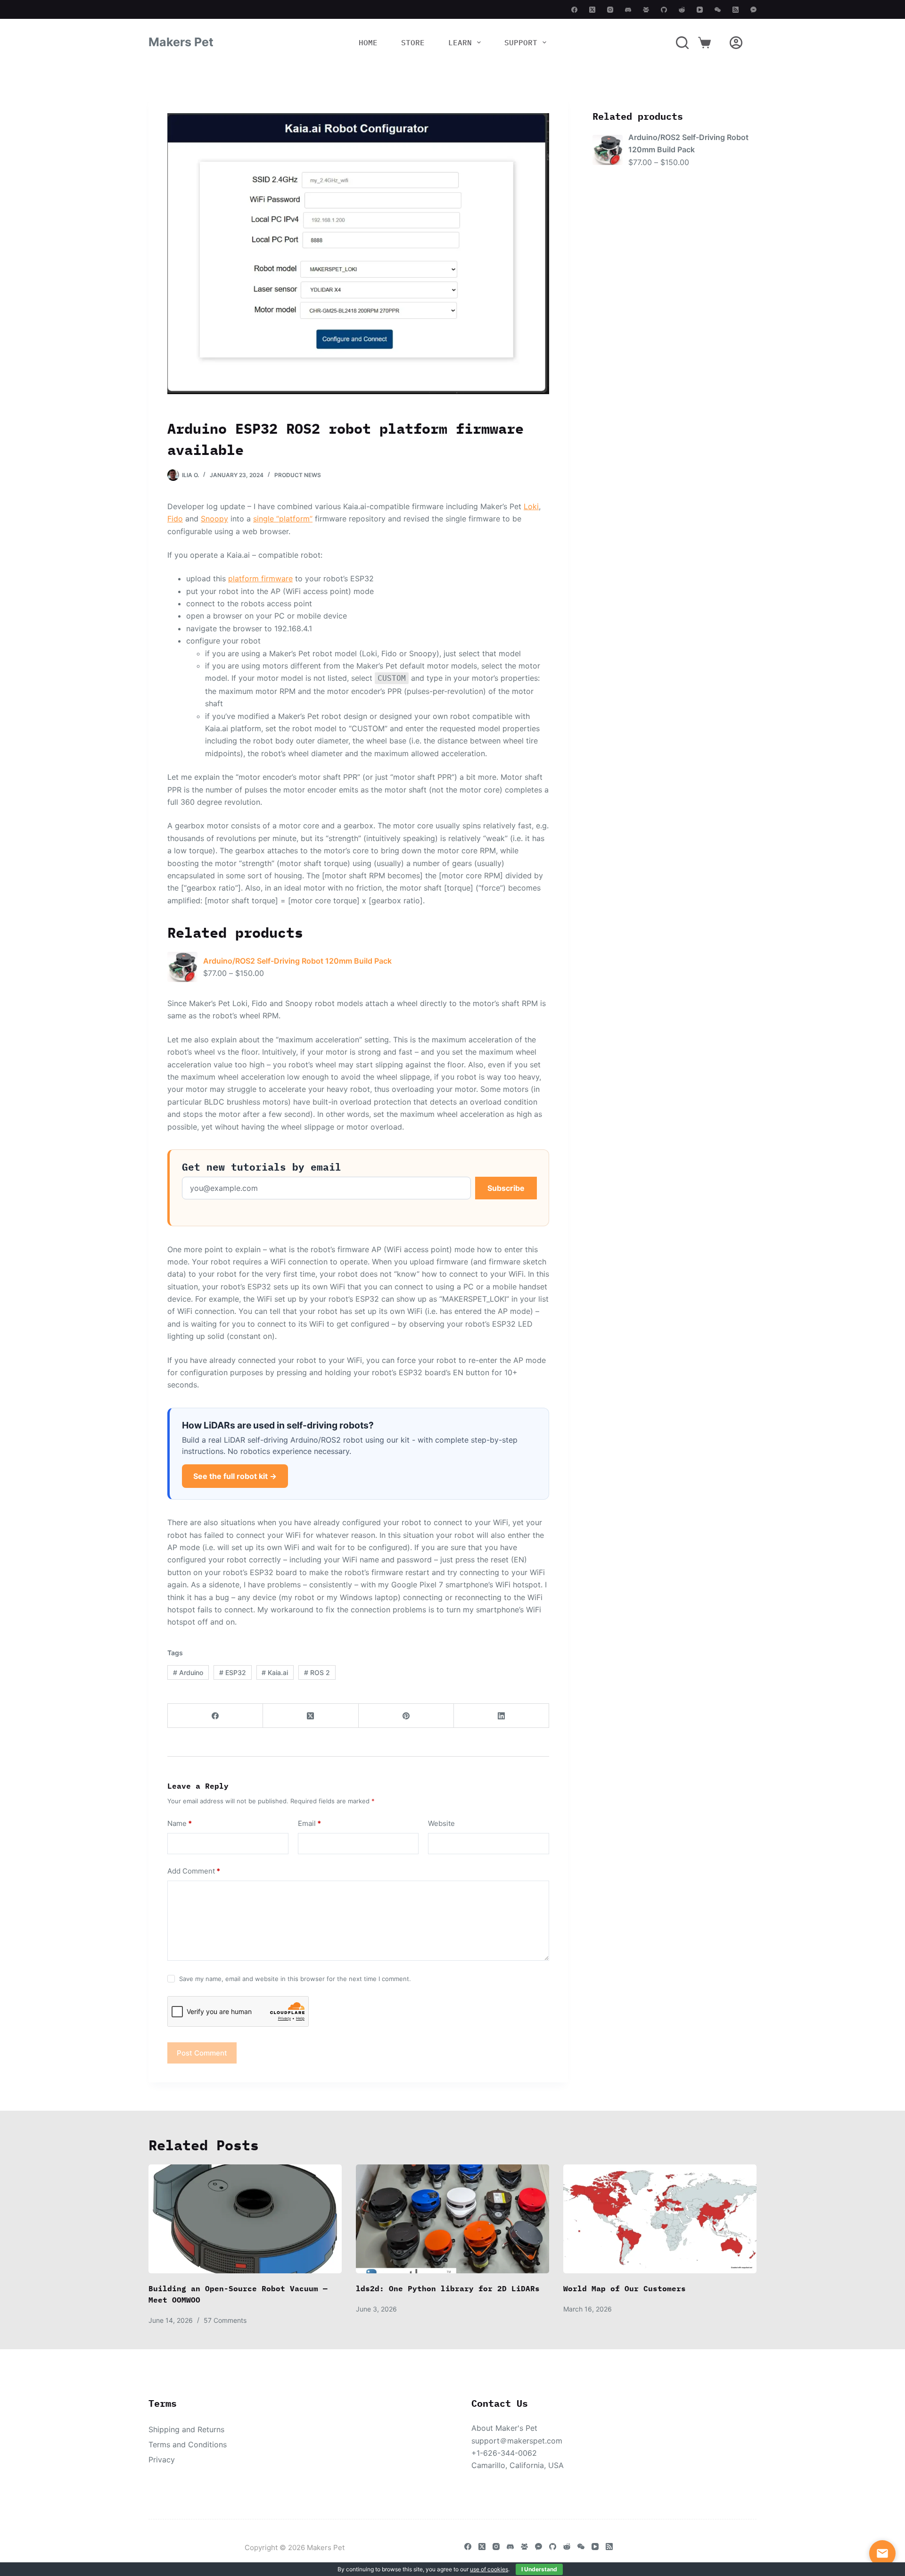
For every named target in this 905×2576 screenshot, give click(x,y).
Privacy (162, 2460)
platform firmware (260, 578)
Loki (531, 506)
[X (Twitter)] (592, 10)
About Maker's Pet (504, 2428)
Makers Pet (181, 42)
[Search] (682, 43)
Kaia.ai (275, 1672)
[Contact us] (882, 2553)
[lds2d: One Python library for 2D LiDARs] (452, 2219)
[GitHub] (664, 10)
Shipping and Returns (186, 2429)
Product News (298, 475)
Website (441, 1823)
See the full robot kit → (235, 1476)
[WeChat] (718, 10)
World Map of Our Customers (625, 2288)
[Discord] (628, 10)
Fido (175, 519)
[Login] (736, 43)
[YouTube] (700, 10)
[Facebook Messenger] (753, 10)
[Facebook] (574, 10)
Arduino (188, 1672)
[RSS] (736, 10)
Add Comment (194, 1871)
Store (413, 42)
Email (309, 1823)
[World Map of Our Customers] (660, 2219)
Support (521, 42)
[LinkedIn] (502, 1716)
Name (180, 1823)
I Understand (539, 2569)
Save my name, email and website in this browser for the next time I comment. (295, 1979)
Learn (460, 42)
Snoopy (214, 519)
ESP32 (233, 1672)
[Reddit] (682, 10)
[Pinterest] (406, 1716)
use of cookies (489, 2569)
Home (368, 42)
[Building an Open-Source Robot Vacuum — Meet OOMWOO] (245, 2219)
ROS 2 (317, 1672)
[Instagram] (610, 10)
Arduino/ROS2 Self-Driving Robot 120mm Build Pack (297, 961)
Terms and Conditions (188, 2444)
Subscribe (506, 1188)
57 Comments (225, 2320)
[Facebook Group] (646, 10)
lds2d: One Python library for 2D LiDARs (448, 2288)
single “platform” (283, 519)
